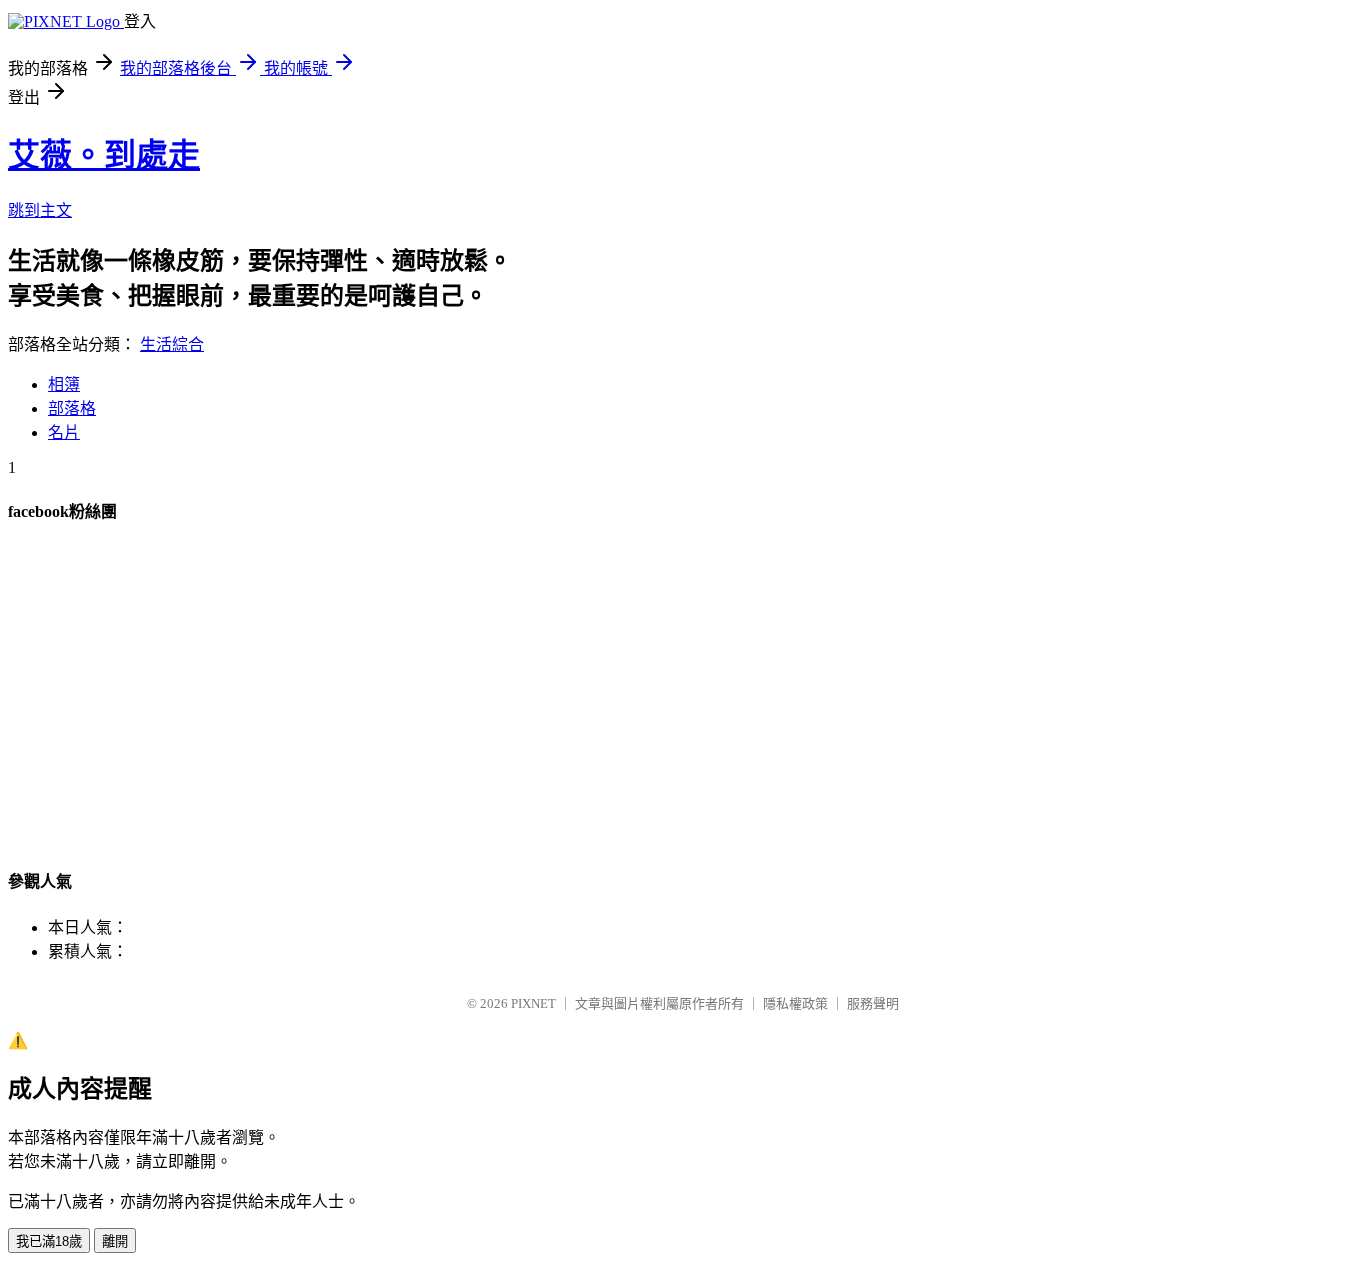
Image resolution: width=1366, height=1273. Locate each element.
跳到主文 (40, 210)
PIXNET (533, 1003)
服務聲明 (873, 1003)
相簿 (64, 384)
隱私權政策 (795, 1003)
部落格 (72, 408)
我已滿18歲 (49, 1241)
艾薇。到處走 (104, 155)
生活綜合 (172, 344)
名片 (64, 432)
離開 (115, 1241)
